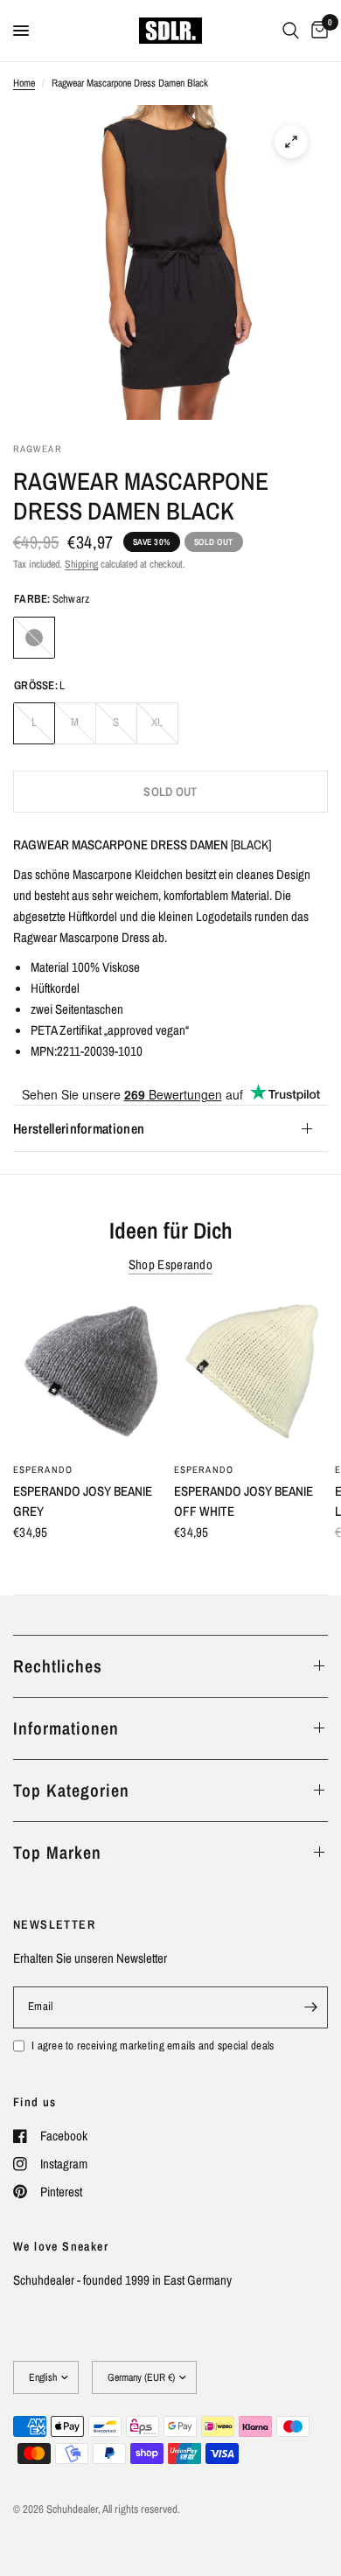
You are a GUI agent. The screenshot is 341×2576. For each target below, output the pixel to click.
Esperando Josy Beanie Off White (244, 1501)
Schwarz (34, 638)
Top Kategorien (71, 1790)
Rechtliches (58, 1666)
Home (24, 83)
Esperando (43, 1470)
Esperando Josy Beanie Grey (83, 1501)
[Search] (291, 31)
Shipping (81, 564)
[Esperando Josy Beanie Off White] (251, 1375)
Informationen (66, 1728)
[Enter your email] (310, 2007)
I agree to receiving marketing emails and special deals (153, 2045)
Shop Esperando (170, 1264)
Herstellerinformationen (79, 1128)
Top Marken (57, 1852)
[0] (317, 31)
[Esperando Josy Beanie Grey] (90, 1375)
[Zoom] (291, 142)
